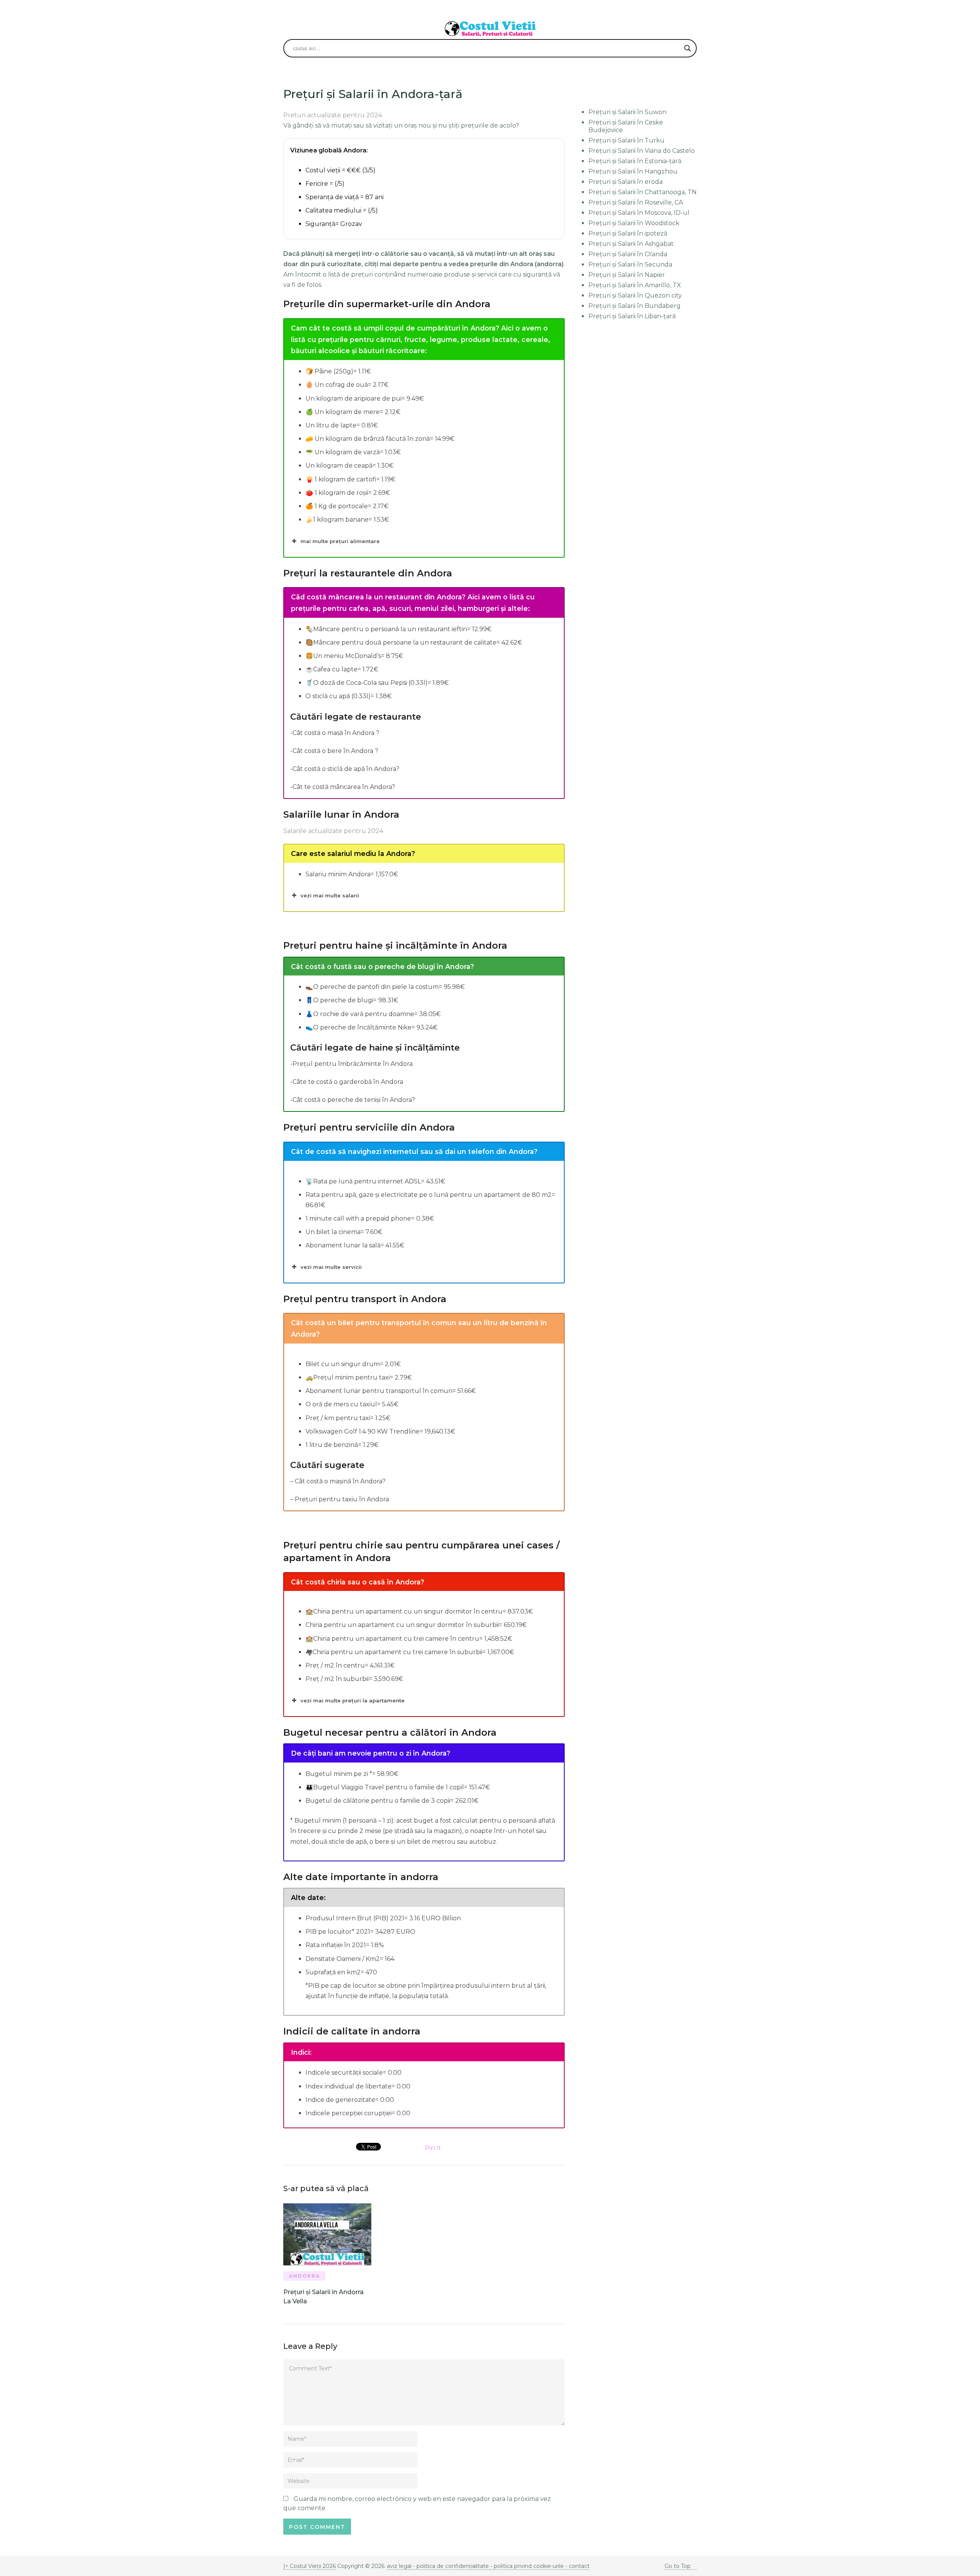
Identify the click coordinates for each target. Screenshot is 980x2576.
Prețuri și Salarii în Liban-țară (632, 316)
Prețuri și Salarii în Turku (626, 140)
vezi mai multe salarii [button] (330, 895)
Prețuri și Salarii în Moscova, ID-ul (639, 213)
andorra (305, 2276)
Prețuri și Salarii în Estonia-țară (635, 161)
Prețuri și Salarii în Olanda (628, 254)
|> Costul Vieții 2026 (310, 2566)
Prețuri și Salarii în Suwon (627, 112)
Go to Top (678, 2566)
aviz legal (399, 2566)
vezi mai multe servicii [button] (331, 1267)
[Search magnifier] (688, 48)
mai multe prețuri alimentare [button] (340, 541)
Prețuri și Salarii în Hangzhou (633, 171)
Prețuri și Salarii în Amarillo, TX (635, 285)
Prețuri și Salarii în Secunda (630, 264)
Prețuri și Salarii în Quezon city (635, 295)
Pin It (433, 2148)
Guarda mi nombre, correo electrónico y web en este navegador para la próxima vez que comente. (417, 2503)
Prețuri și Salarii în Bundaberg (635, 306)
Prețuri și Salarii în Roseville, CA (636, 202)
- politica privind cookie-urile (527, 2566)
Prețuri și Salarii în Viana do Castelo (642, 151)
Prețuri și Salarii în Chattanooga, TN (643, 192)
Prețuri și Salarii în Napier (627, 275)
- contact (577, 2566)
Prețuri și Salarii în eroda (626, 182)
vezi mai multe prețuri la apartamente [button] (353, 1700)
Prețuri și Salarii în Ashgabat (631, 244)
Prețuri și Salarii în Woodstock (634, 223)
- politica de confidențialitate (451, 2566)
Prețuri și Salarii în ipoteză (628, 233)
